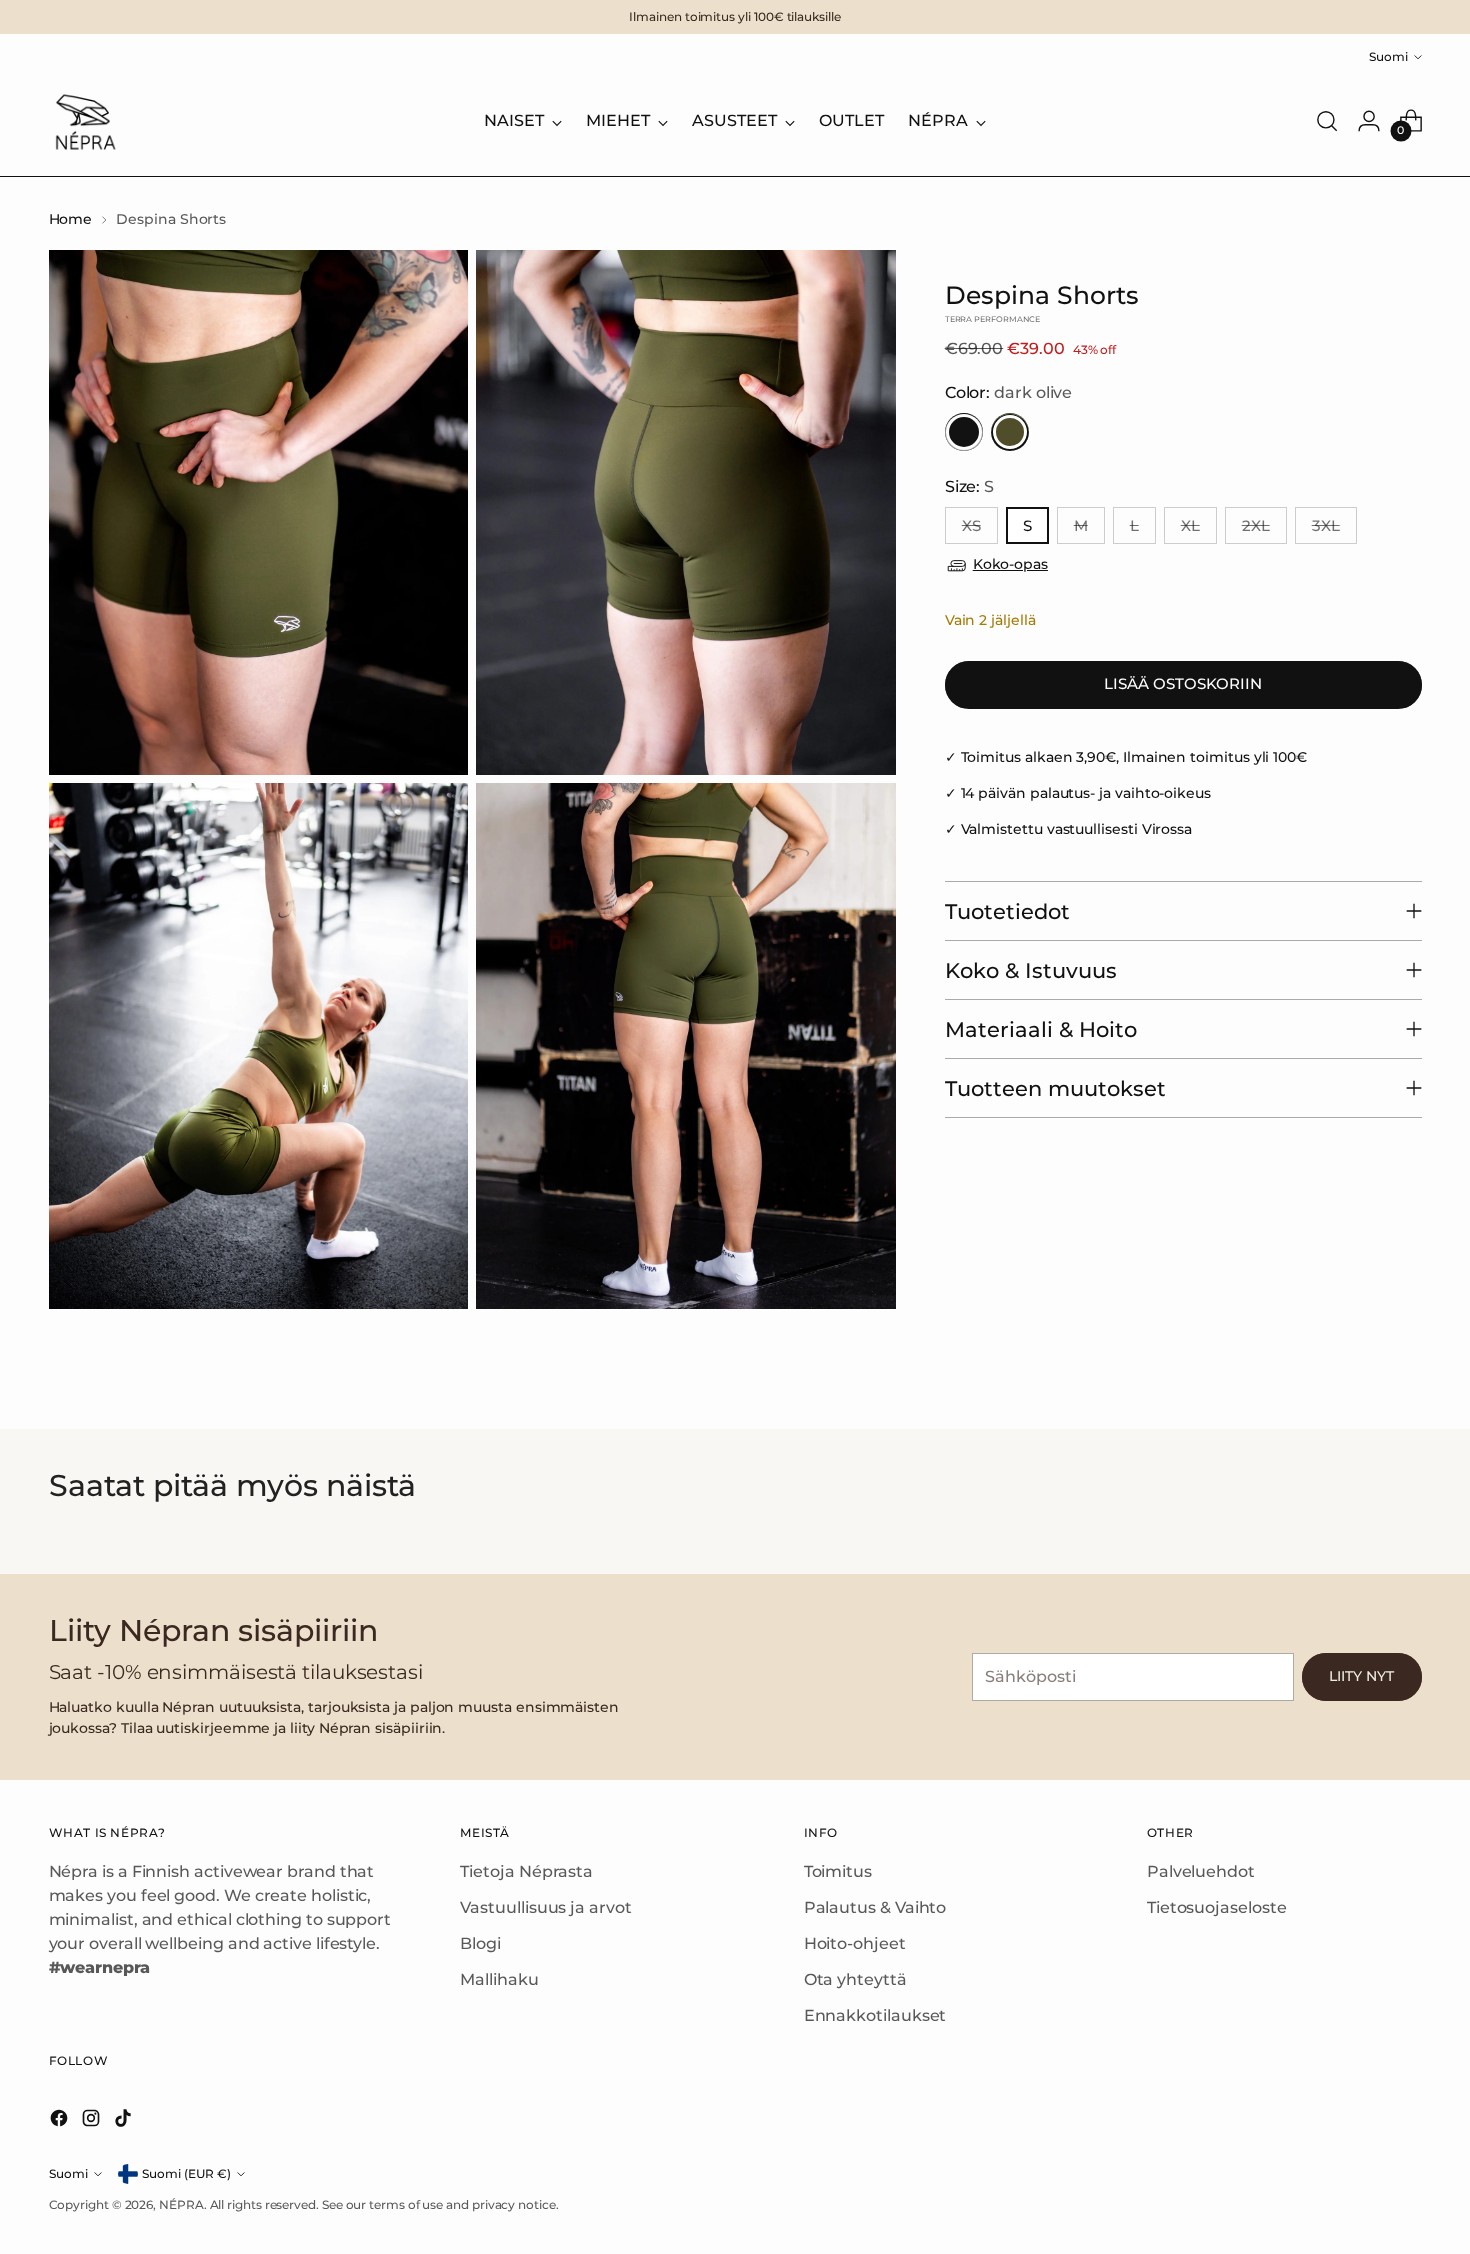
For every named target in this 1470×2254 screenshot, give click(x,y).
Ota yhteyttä (855, 1979)
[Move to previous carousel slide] (52, 1533)
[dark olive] (1010, 433)
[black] (964, 433)
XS (971, 526)
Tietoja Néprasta (526, 1871)
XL (1190, 526)
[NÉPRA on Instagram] (93, 2121)
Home (71, 219)
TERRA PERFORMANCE (993, 320)
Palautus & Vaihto (875, 1907)
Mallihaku (499, 1979)
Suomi (1388, 56)
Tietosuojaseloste (1217, 1907)
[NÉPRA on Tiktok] (125, 2121)
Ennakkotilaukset (875, 2015)
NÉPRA (181, 2204)
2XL (1256, 526)
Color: (1009, 393)
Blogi (480, 1943)
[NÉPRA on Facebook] (61, 2121)
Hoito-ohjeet (855, 1943)
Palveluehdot (1201, 1871)
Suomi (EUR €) (186, 2173)
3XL (1326, 526)
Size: (969, 487)
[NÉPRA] (84, 121)
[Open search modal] (1327, 121)
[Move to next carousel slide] (1418, 1533)
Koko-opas (1010, 565)
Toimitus (838, 1871)
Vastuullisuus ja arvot (545, 1907)
